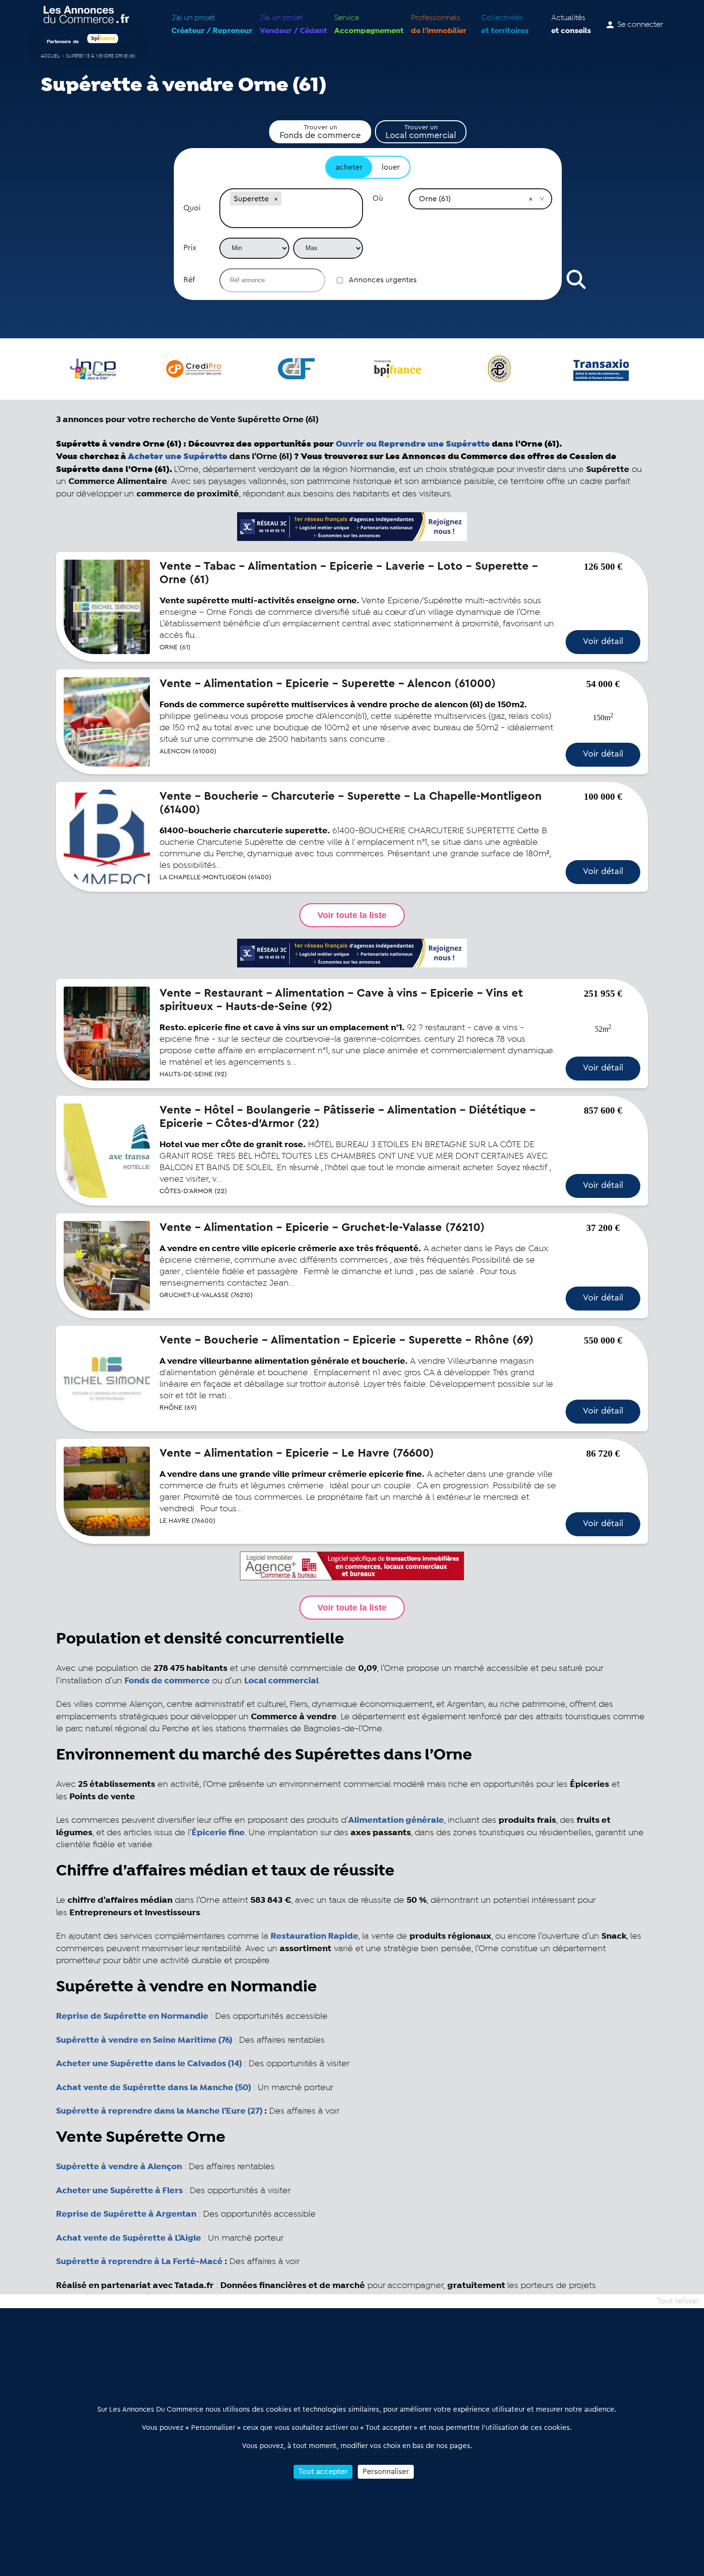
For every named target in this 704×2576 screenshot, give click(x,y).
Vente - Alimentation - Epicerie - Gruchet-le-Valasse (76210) (322, 1228)
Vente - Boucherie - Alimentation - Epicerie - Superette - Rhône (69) (346, 1340)
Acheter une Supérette (178, 456)
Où (378, 198)
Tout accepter (323, 2472)
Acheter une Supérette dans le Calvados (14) (149, 2064)
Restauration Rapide (314, 1936)
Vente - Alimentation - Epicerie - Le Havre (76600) (297, 1453)
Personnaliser (386, 2472)
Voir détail (603, 641)
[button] (276, 199)
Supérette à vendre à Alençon (119, 2167)
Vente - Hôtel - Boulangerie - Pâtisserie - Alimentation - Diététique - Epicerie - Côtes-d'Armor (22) (347, 1117)
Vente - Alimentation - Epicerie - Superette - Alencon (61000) (328, 684)
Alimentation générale (396, 1820)
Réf (189, 280)
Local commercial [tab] (421, 132)
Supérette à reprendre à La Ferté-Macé (139, 2262)
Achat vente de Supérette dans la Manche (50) (153, 2088)
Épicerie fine (218, 1833)
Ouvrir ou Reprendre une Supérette (413, 444)
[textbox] (291, 218)
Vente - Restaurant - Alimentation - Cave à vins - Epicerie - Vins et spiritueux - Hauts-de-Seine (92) (341, 1000)
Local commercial (281, 1681)
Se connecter (640, 25)
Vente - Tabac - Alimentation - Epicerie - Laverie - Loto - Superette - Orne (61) (349, 573)
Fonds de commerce (167, 1681)
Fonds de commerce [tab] (320, 132)
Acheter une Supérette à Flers (119, 2191)
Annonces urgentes (383, 280)
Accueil (50, 56)
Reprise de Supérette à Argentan (126, 2214)
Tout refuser (678, 2301)
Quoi (192, 208)
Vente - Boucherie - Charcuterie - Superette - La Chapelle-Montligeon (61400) (351, 803)
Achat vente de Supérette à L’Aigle (129, 2238)
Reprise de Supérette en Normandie (132, 2016)
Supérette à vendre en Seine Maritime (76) (144, 2040)
